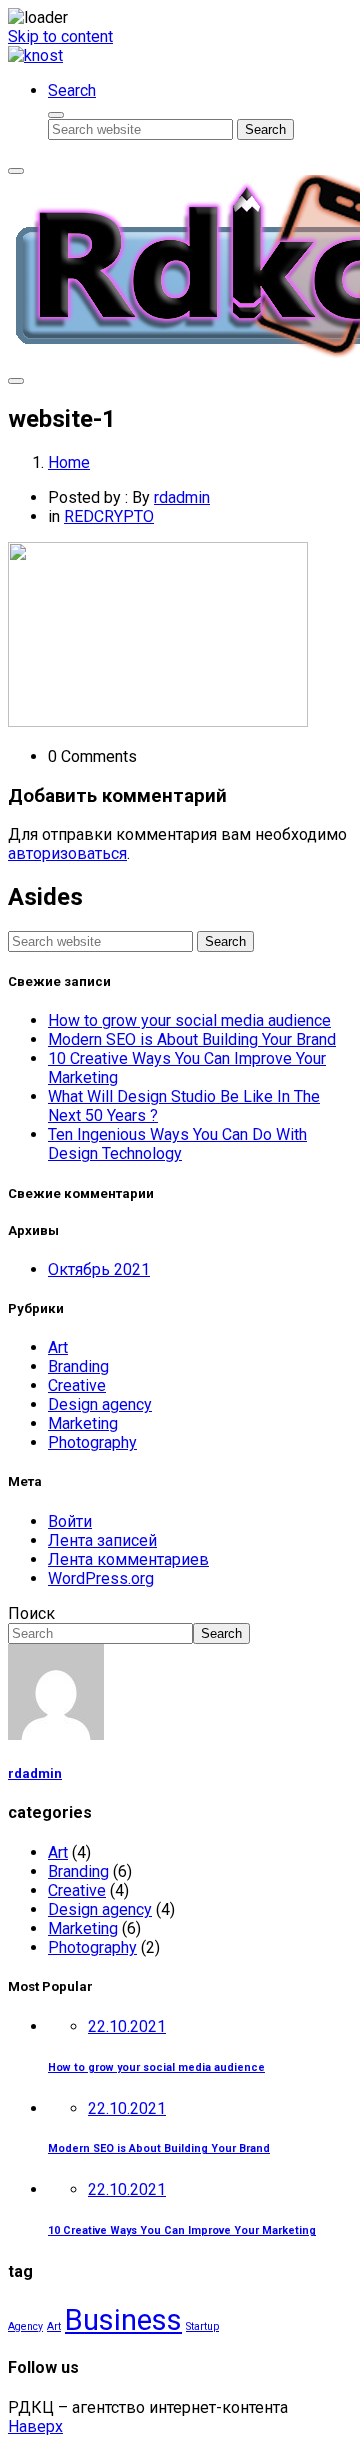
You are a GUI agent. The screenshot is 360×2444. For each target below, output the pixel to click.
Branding (78, 1366)
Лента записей (102, 1540)
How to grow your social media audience (189, 1020)
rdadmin (182, 497)
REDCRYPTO (109, 516)
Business (123, 2320)
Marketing (83, 1423)
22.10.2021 (127, 2026)
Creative (77, 1385)
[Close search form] (56, 115)
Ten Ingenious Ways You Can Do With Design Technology (177, 1144)
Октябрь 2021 (99, 1269)
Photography (92, 1442)
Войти (70, 1521)
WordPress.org (101, 1578)
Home (69, 462)
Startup (202, 2326)
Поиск (31, 1613)
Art (58, 1347)
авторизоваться (67, 853)
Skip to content (60, 36)
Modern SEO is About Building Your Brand (192, 1039)
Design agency (100, 1404)
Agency (25, 2326)
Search (221, 1633)
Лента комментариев (128, 1559)
